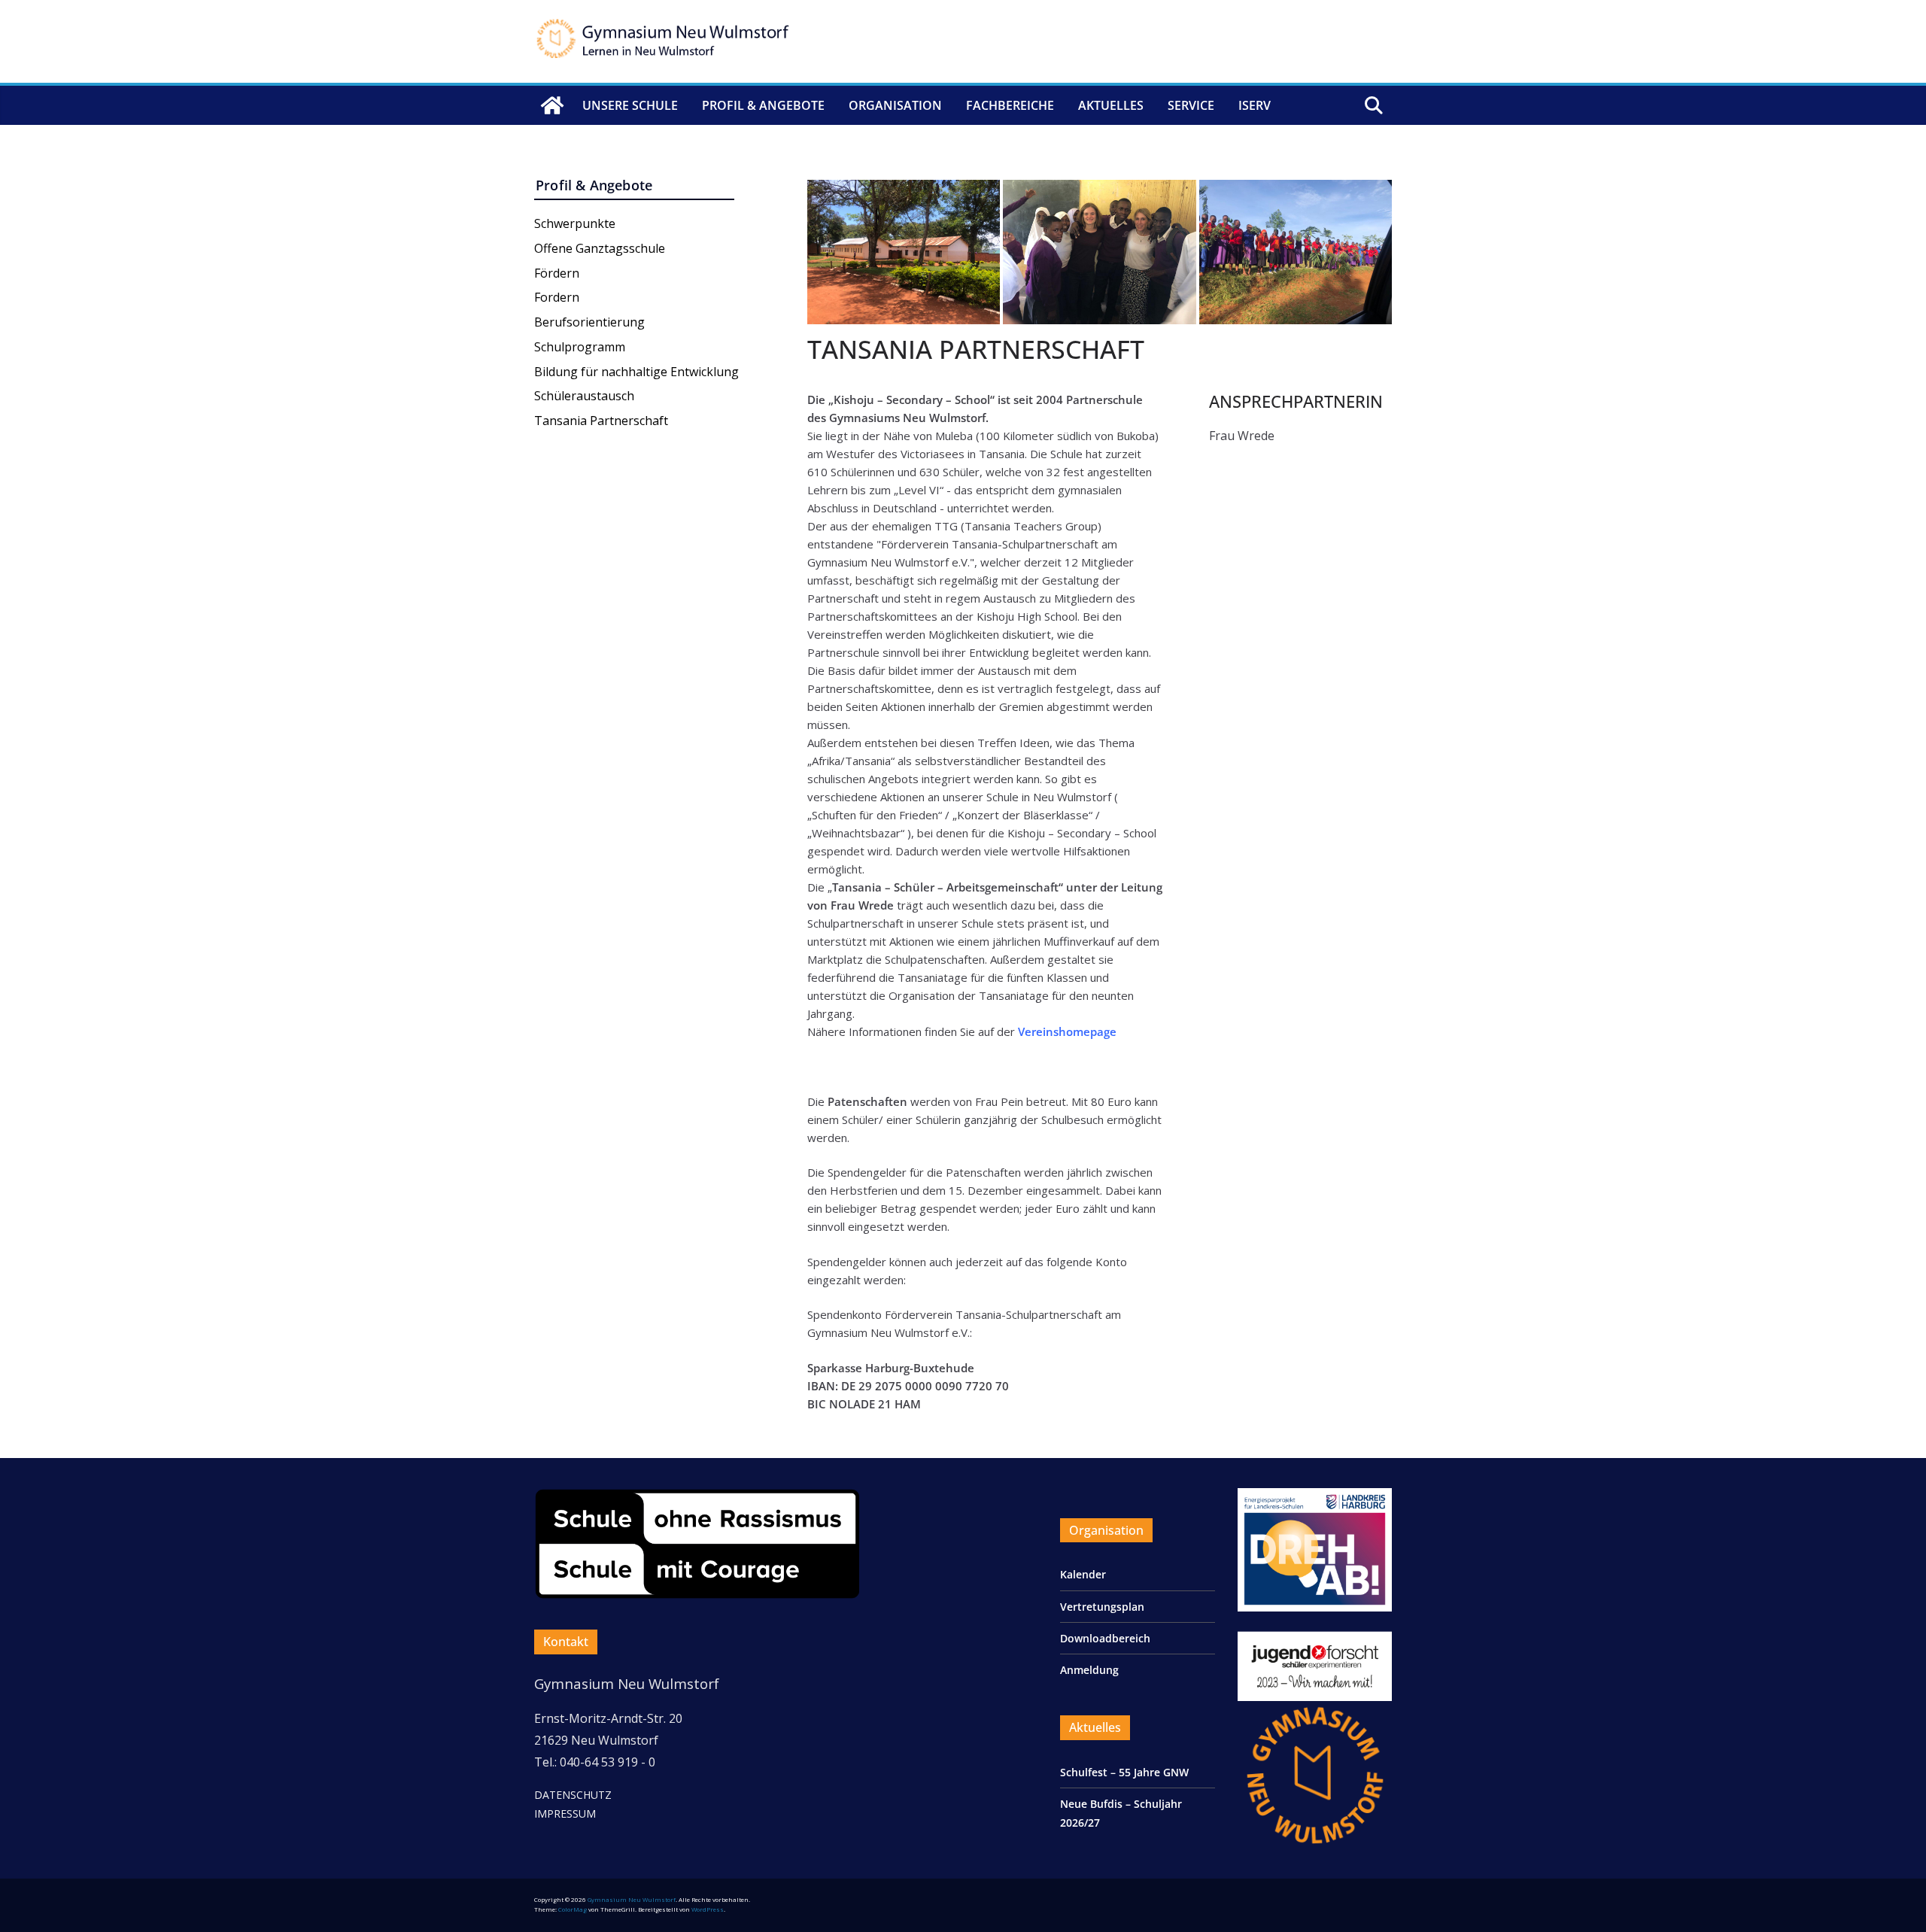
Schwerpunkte (575, 223)
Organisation (895, 105)
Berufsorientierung (589, 322)
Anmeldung (1089, 1670)
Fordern (557, 297)
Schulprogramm (580, 347)
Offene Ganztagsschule (600, 248)
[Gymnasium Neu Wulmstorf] (552, 105)
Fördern (557, 273)
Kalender (1083, 1574)
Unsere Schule (630, 105)
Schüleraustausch (584, 396)
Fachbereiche (1010, 105)
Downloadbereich (1105, 1638)
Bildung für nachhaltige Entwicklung (636, 372)
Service (1191, 105)
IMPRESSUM (565, 1814)
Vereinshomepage (1067, 1031)
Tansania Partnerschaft (601, 421)
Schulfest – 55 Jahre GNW (1124, 1772)
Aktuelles (1111, 105)
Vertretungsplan (1102, 1607)
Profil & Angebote (763, 105)
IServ (1255, 105)
